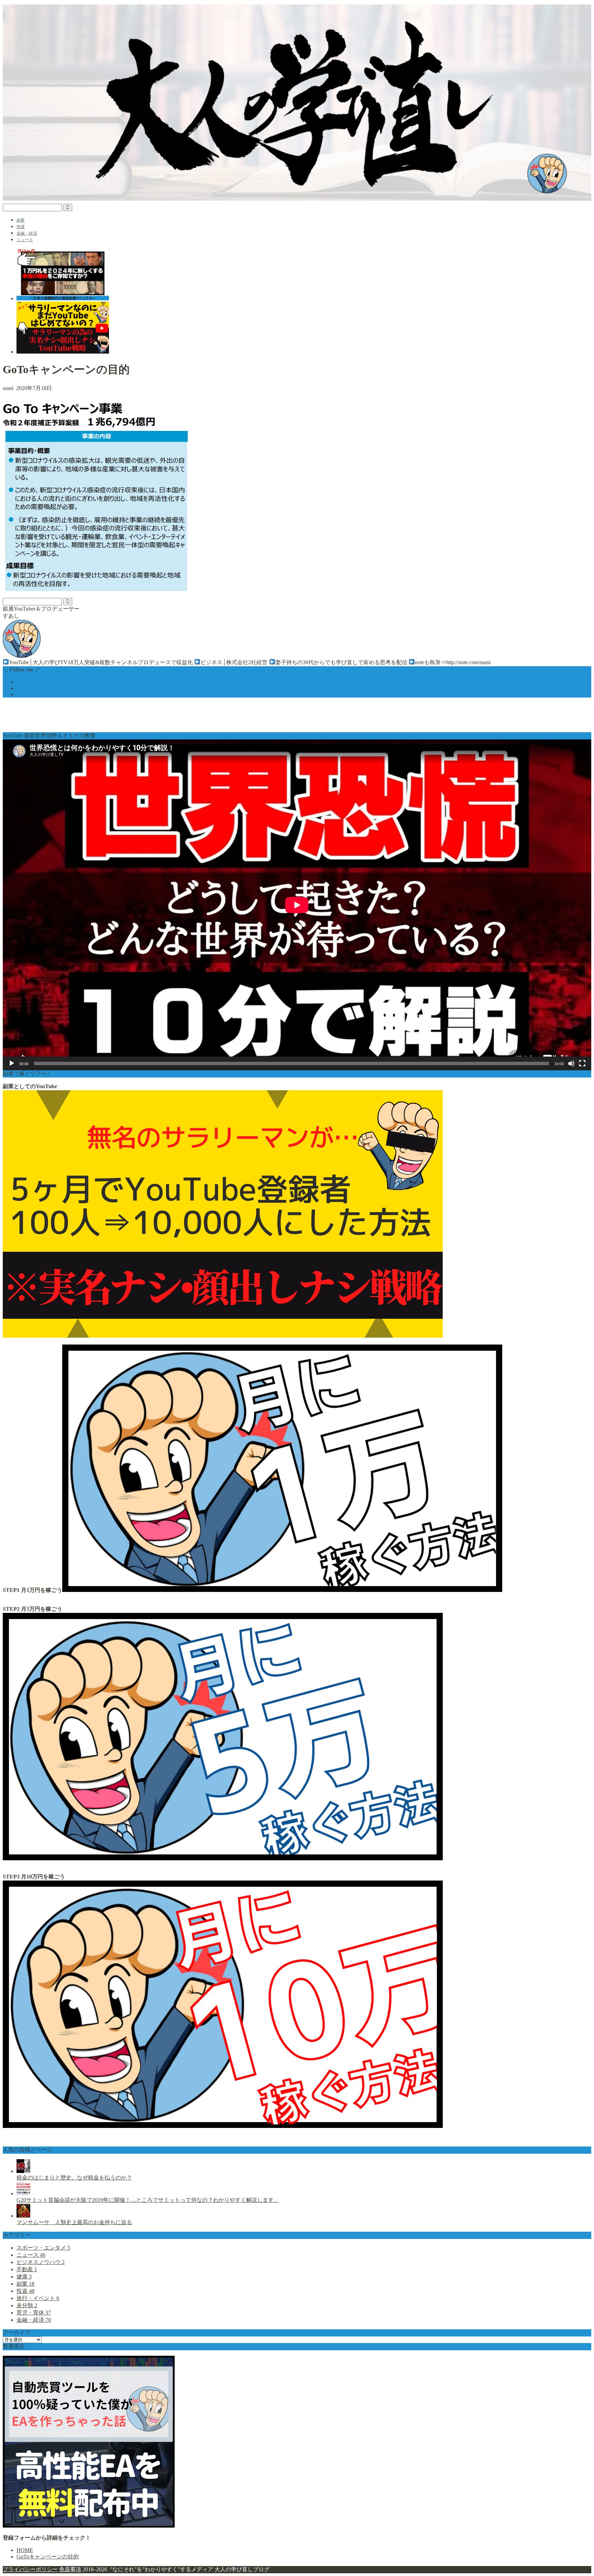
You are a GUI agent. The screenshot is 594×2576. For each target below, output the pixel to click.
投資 (21, 227)
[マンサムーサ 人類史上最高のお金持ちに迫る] (23, 2216)
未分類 (27, 2305)
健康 (24, 2277)
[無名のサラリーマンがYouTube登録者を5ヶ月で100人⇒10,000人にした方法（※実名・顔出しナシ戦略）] (223, 1336)
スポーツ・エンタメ (43, 2248)
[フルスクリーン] (582, 1063)
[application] (297, 905)
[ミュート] (571, 1063)
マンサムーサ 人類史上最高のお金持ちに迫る (74, 2222)
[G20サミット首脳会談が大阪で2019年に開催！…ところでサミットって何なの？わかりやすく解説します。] (23, 2193)
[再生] (12, 1063)
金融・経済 (27, 233)
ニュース (25, 240)
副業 (21, 220)
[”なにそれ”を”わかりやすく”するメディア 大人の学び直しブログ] (297, 199)
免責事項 (70, 2569)
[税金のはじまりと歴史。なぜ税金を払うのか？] (23, 2171)
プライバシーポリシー (30, 2569)
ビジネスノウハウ (41, 2262)
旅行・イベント (38, 2298)
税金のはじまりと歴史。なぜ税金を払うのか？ (74, 2178)
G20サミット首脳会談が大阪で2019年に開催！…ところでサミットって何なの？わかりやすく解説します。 (148, 2200)
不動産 (27, 2269)
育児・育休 (34, 2313)
